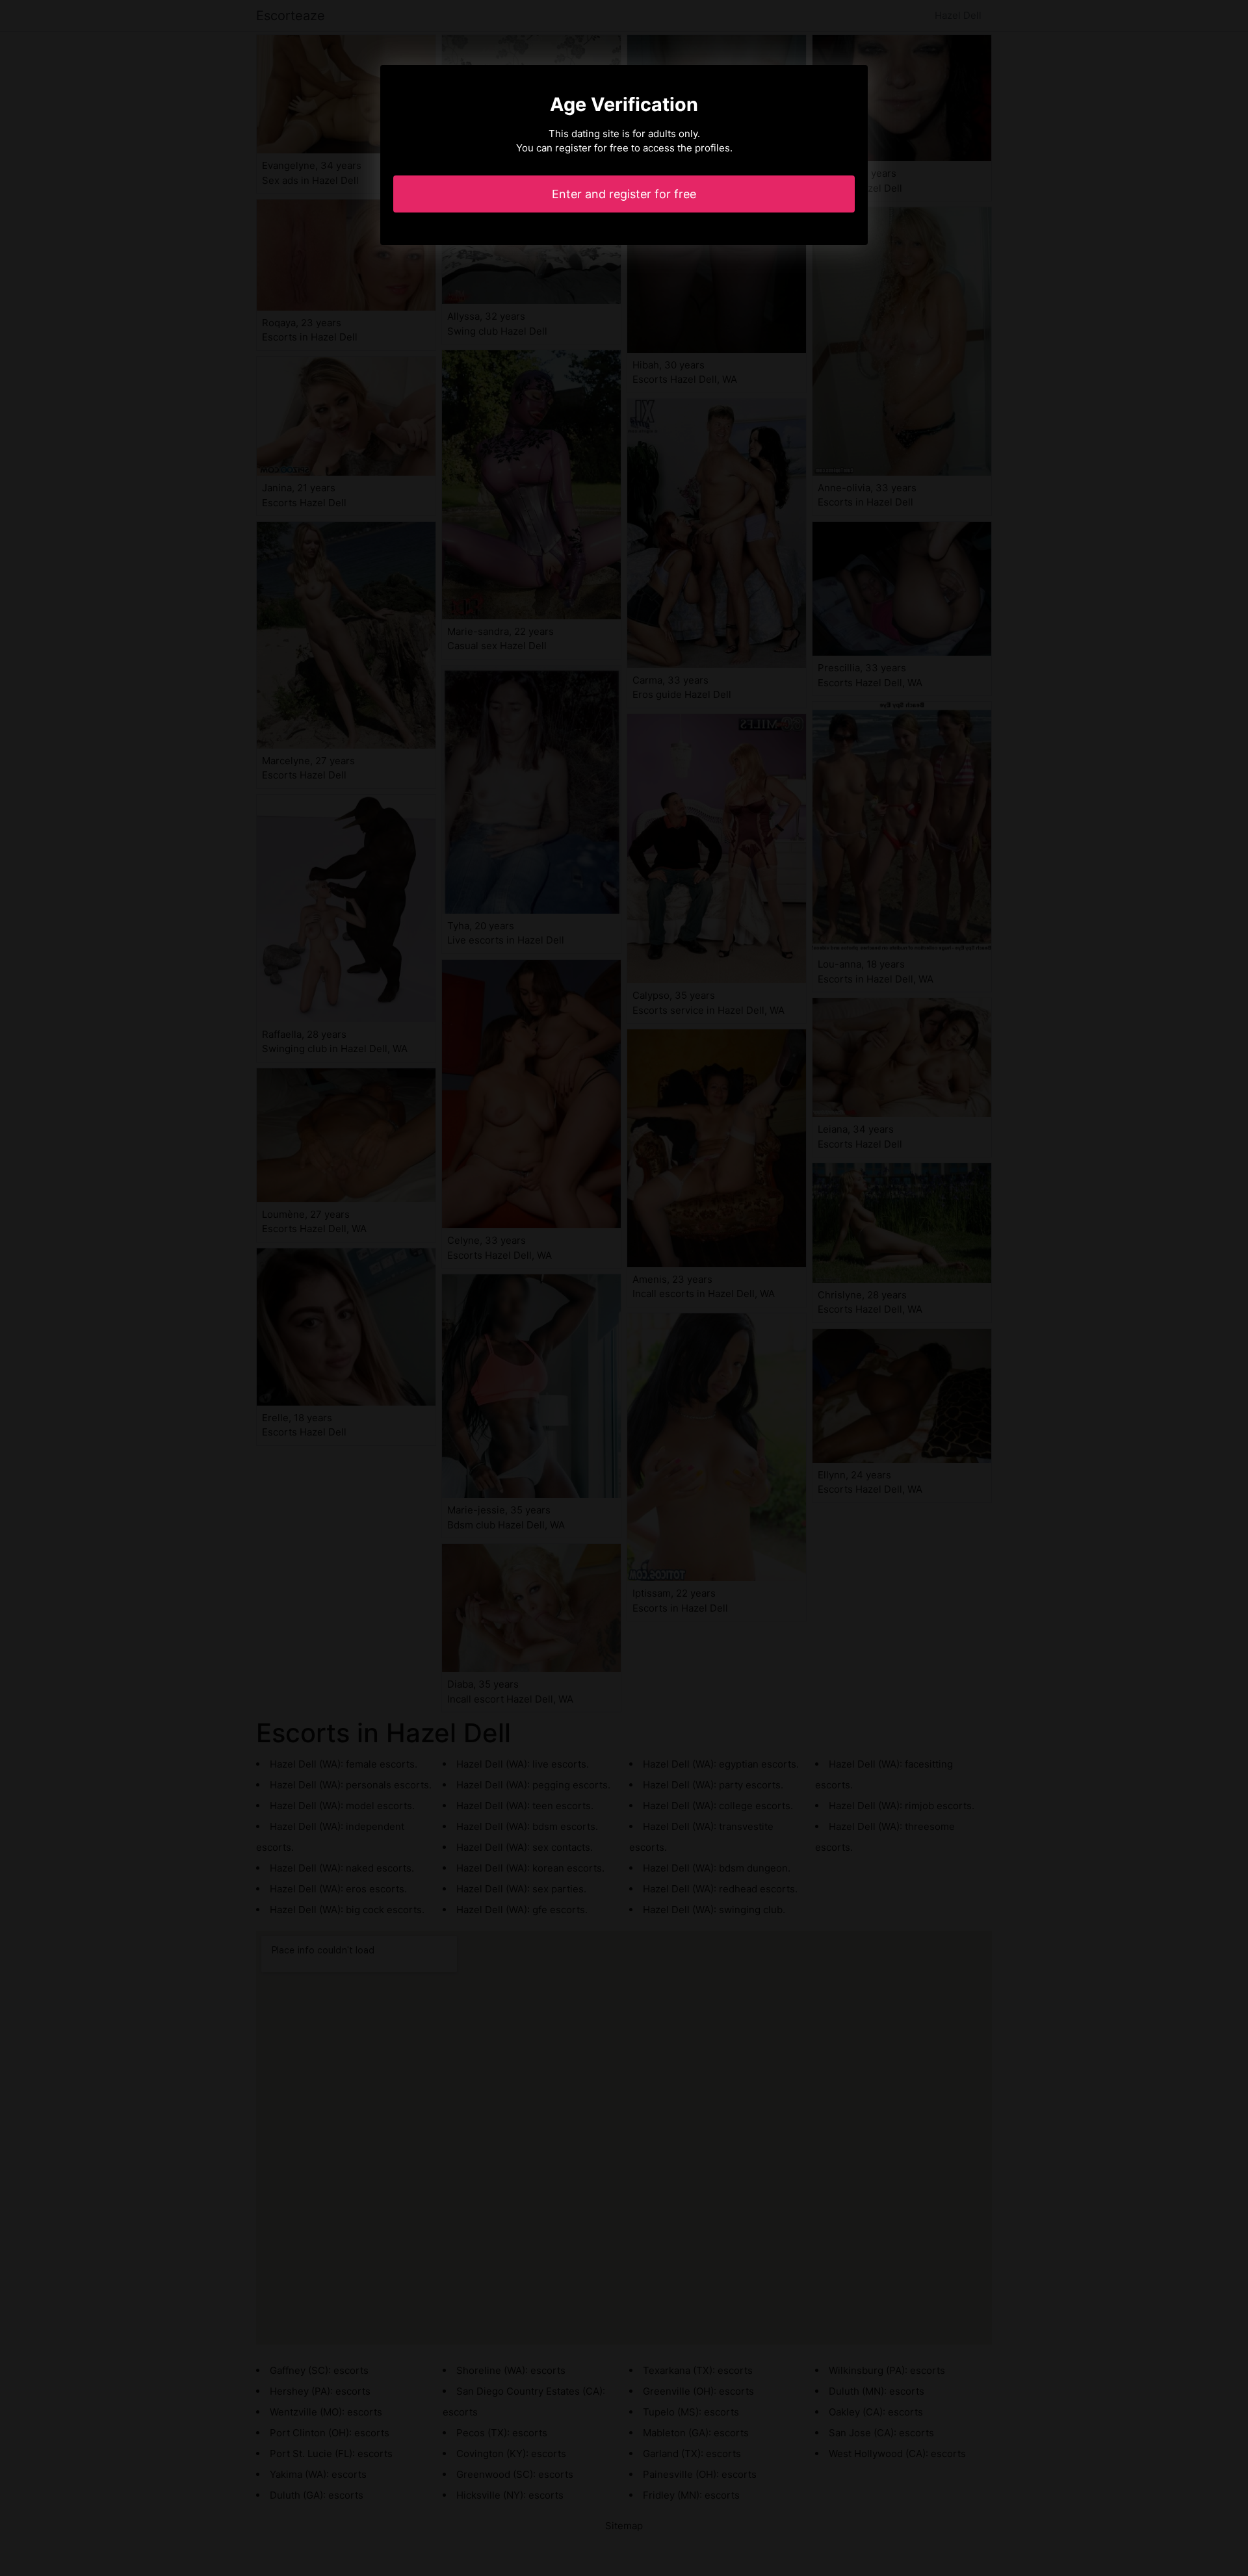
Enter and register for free (624, 194)
